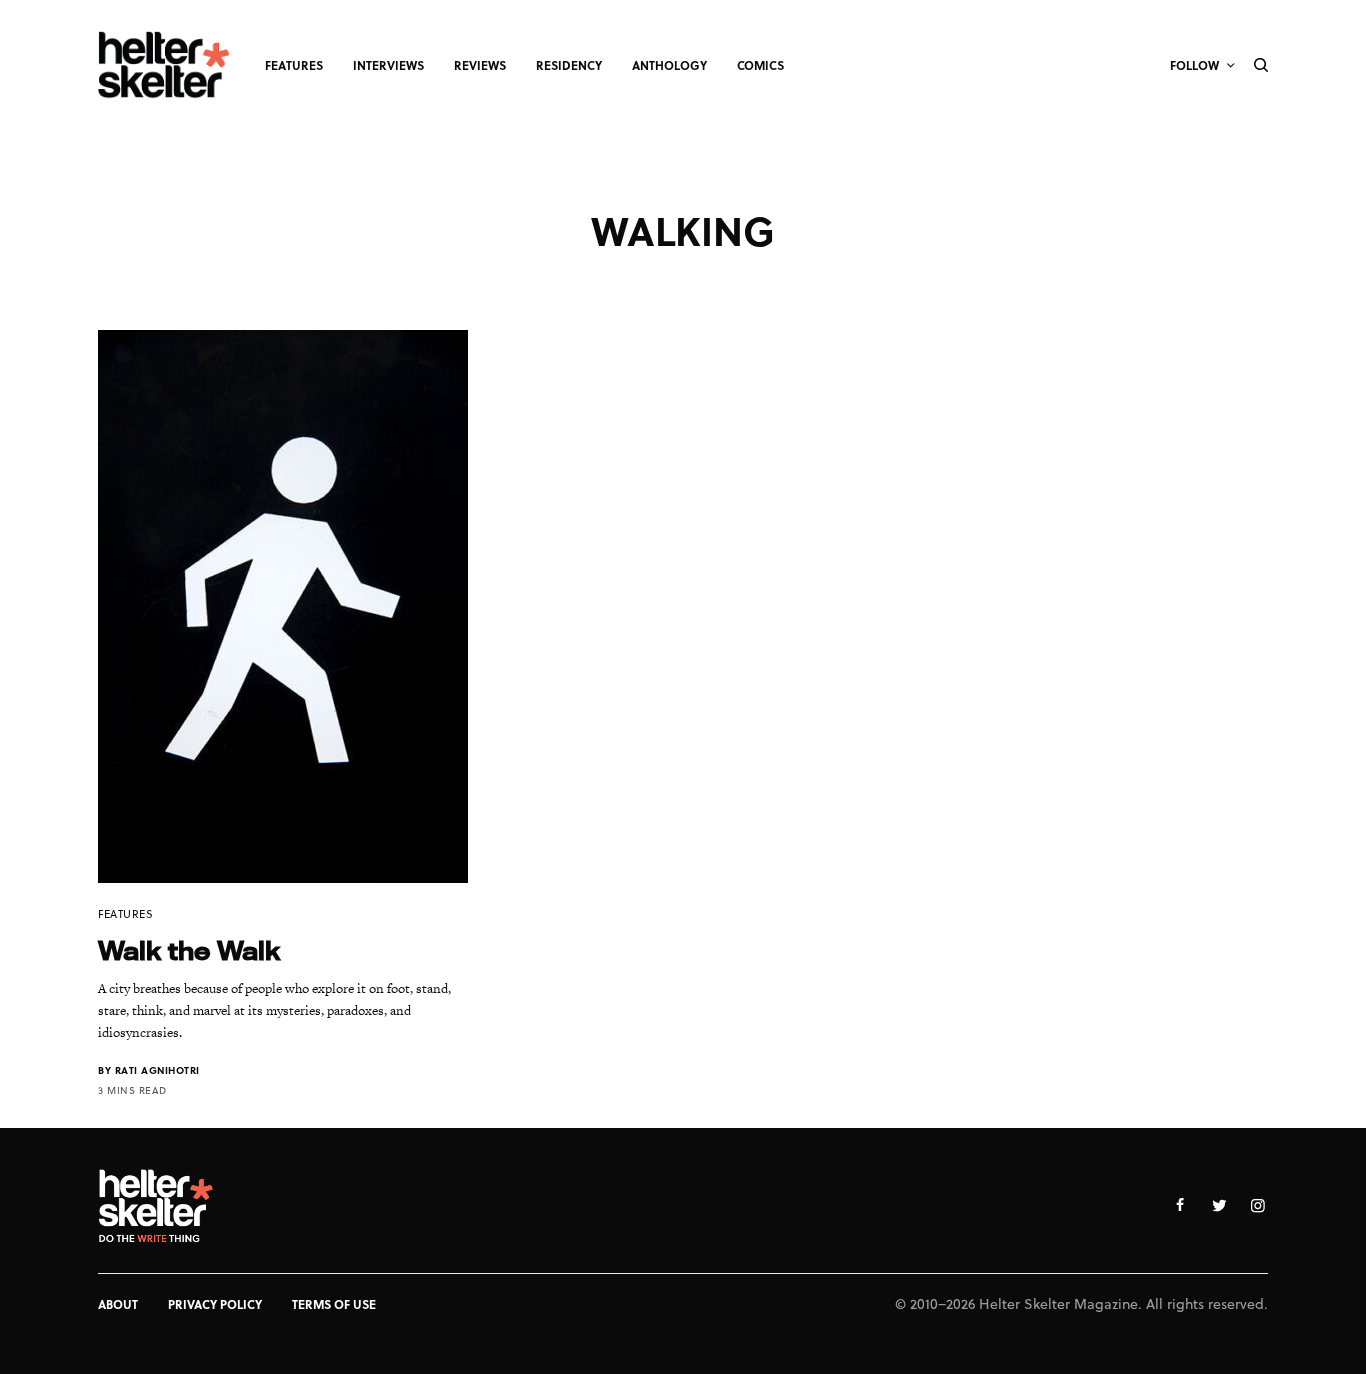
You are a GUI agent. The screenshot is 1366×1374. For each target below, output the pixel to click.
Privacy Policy (215, 1304)
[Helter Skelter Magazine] (164, 65)
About (118, 1304)
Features (125, 913)
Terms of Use (334, 1304)
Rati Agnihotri (157, 1070)
